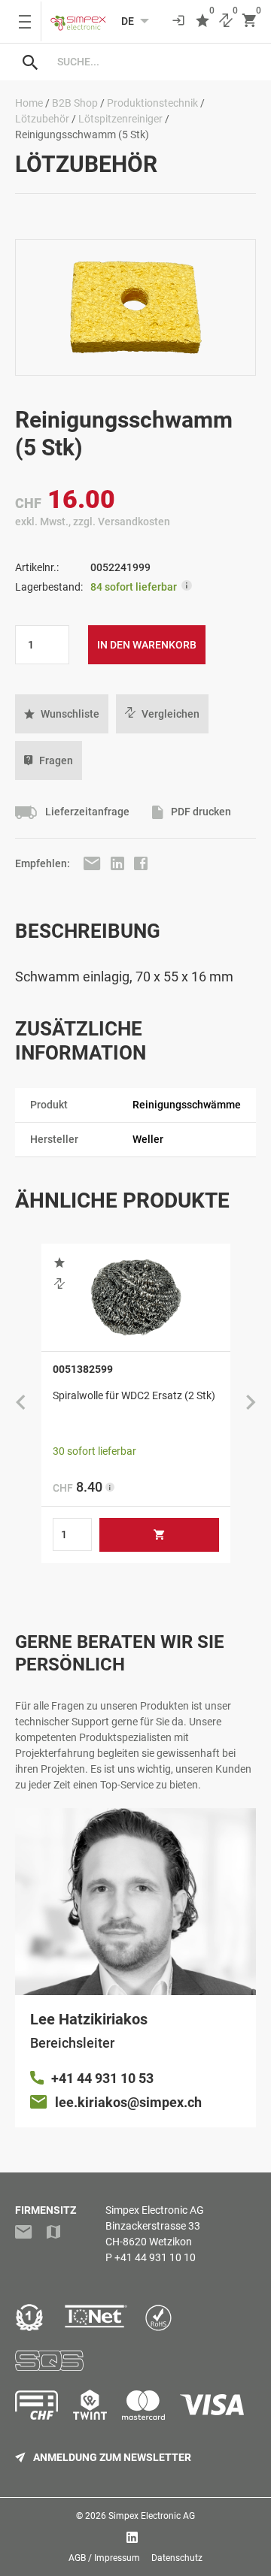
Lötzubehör (42, 119)
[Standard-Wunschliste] (202, 21)
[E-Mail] (93, 863)
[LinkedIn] (119, 863)
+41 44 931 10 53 (102, 2078)
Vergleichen (171, 714)
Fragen (56, 760)
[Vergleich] (226, 21)
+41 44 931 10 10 (155, 2257)
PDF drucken (200, 812)
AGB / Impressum (104, 2558)
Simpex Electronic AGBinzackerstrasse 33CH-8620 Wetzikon (155, 2226)
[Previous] (20, 1403)
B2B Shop (75, 103)
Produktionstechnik (152, 103)
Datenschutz (177, 2558)
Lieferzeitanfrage (86, 812)
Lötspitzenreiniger (120, 119)
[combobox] (151, 62)
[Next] (251, 1403)
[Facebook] (141, 863)
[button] (62, 714)
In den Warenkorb (147, 645)
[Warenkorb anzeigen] (249, 21)
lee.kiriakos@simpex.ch (128, 2102)
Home (29, 103)
